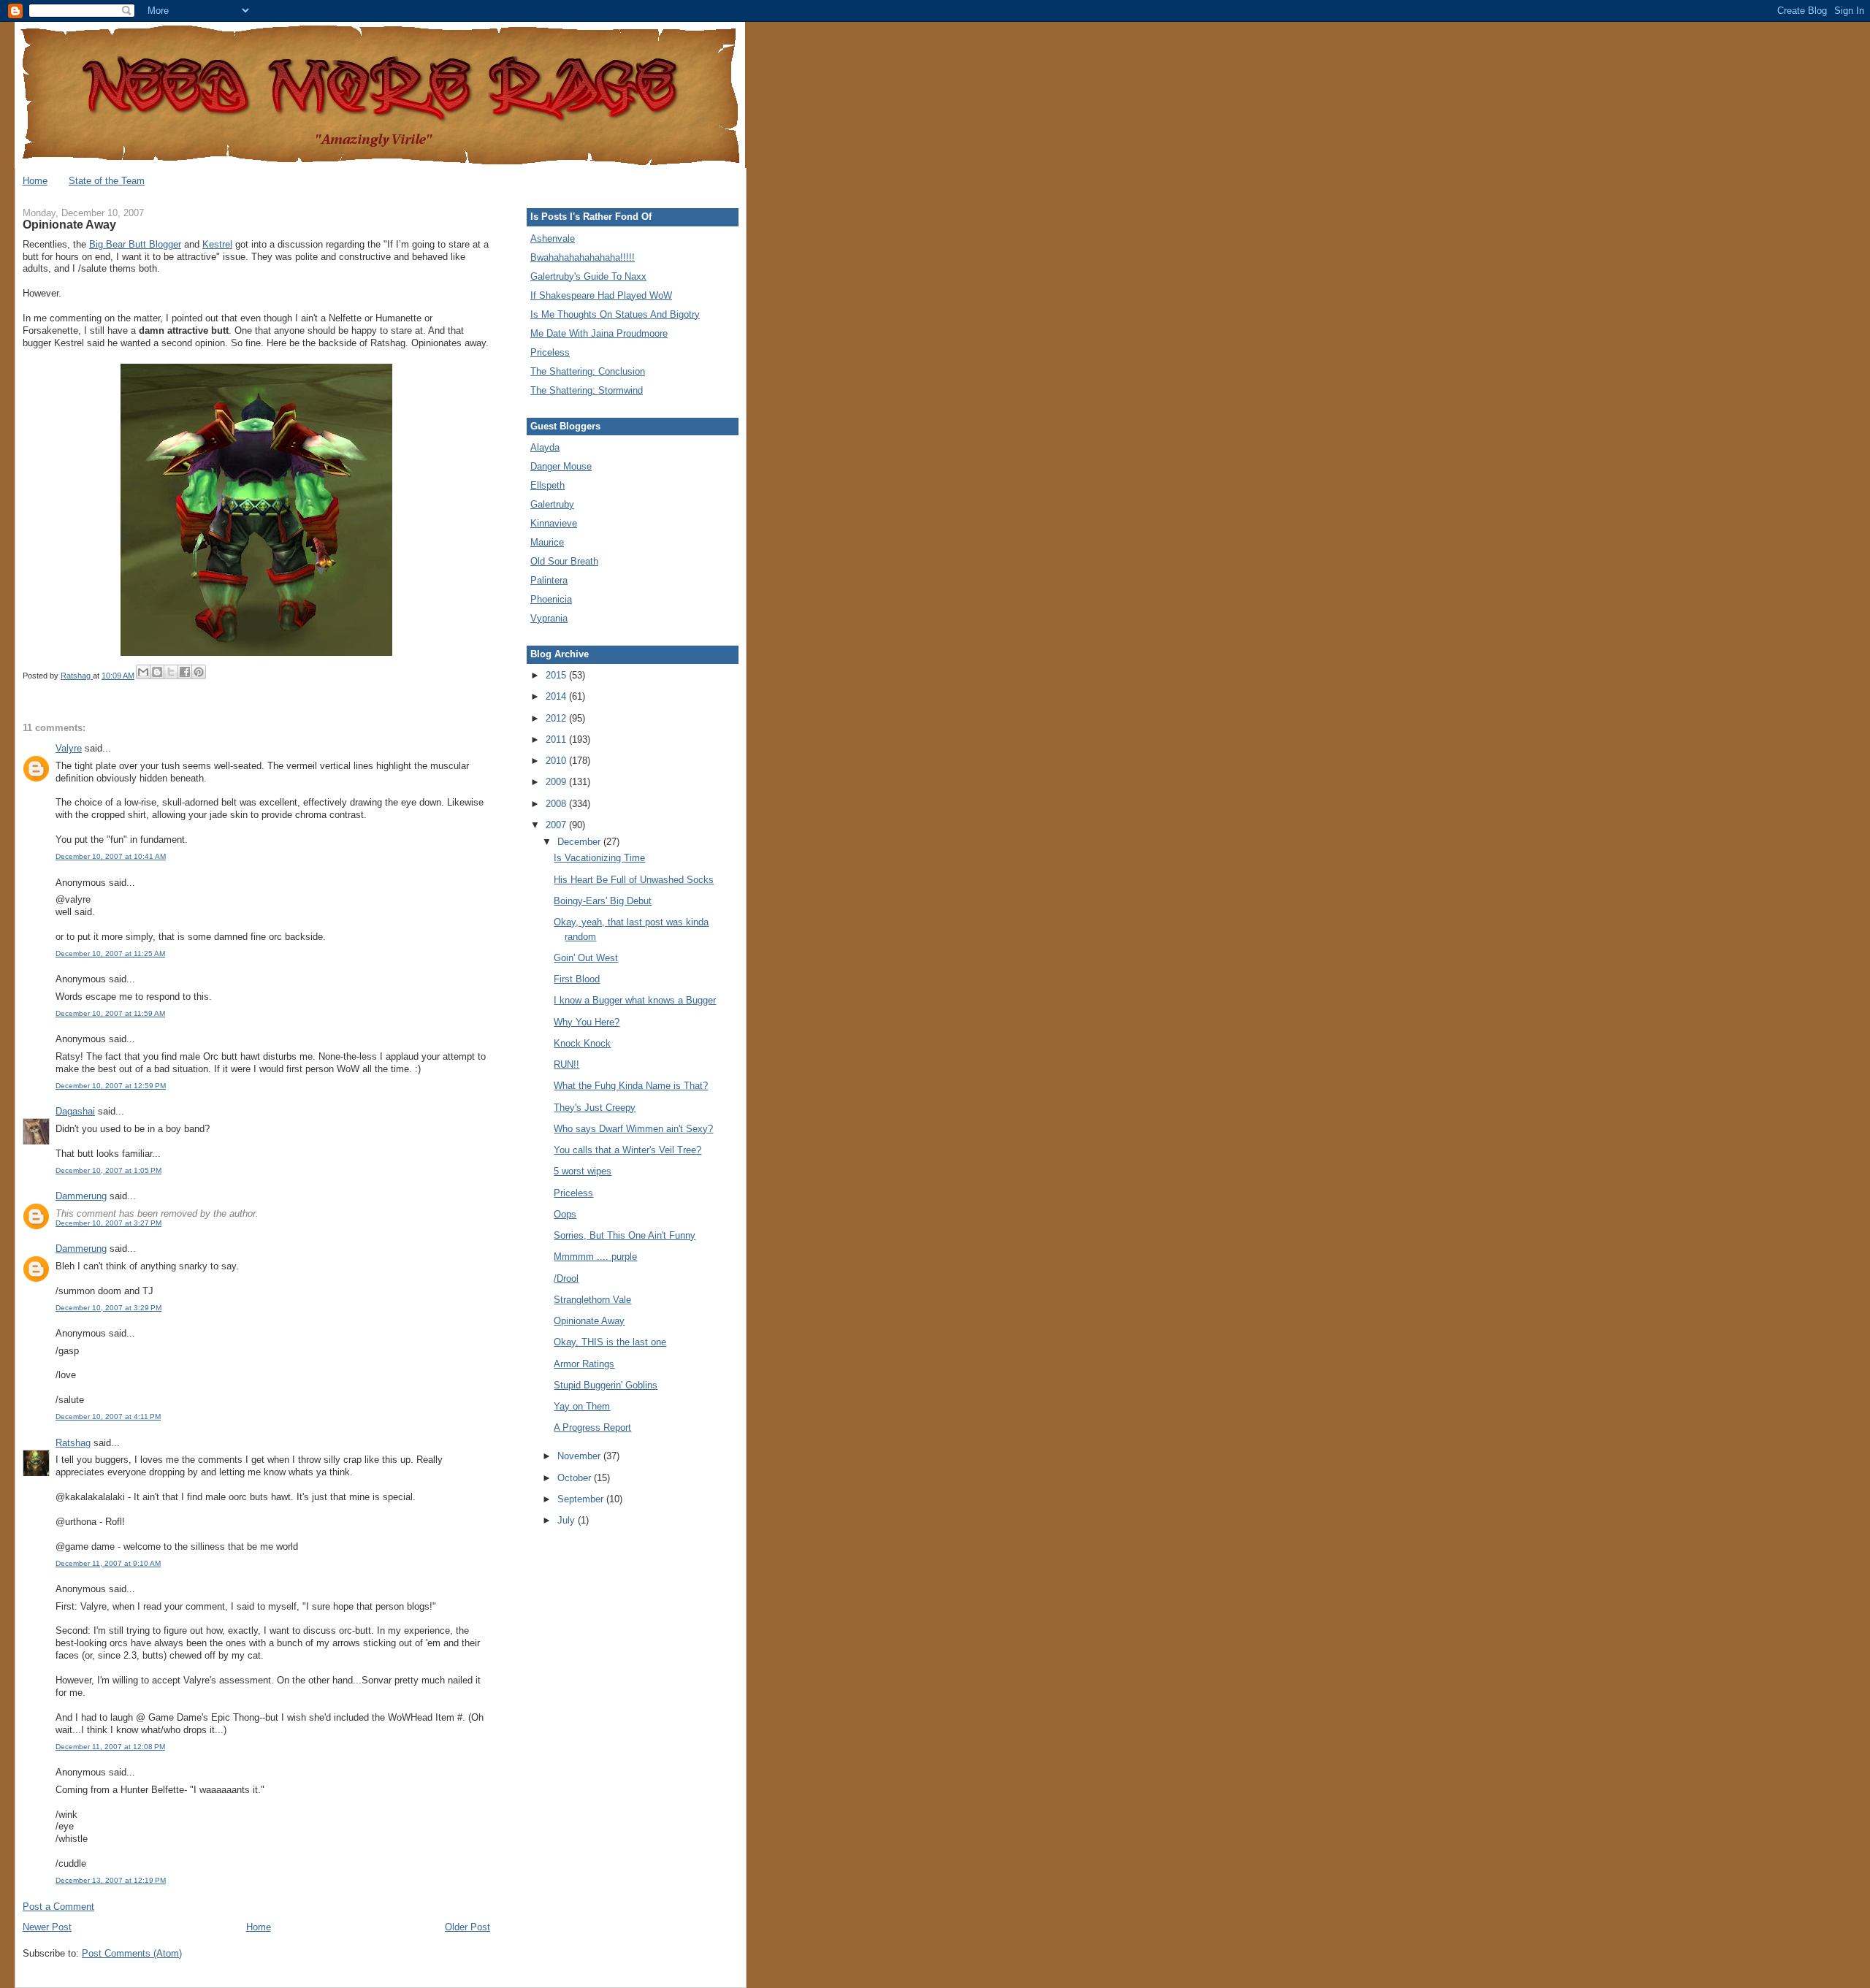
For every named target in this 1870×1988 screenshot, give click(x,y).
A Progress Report (592, 1427)
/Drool (566, 1278)
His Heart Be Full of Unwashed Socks (634, 880)
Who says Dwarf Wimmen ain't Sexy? (633, 1129)
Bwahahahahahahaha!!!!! (583, 257)
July (568, 1520)
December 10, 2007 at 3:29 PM (108, 1308)
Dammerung (81, 1196)
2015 (557, 675)
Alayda (545, 447)
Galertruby (552, 504)
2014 (557, 696)
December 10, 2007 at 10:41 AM (111, 856)
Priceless (550, 352)
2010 (557, 761)
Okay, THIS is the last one (610, 1342)
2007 (557, 825)
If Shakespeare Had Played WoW (601, 295)
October (576, 1478)
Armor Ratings (584, 1364)
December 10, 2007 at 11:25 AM (110, 953)
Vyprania (549, 618)
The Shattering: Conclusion (588, 371)
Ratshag (73, 1443)
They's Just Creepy (595, 1108)
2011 (557, 739)
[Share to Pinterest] (199, 672)
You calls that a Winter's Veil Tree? (627, 1150)
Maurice (547, 542)
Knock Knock (582, 1043)
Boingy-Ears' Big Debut (603, 901)
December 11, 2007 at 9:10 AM (108, 1563)
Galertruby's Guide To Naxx (588, 276)
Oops (565, 1214)
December (580, 842)
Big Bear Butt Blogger (135, 244)
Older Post (467, 1927)
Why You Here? (587, 1022)
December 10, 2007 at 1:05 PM (108, 1170)
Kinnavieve (554, 523)
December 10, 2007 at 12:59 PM (111, 1086)
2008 (557, 804)
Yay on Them (582, 1406)
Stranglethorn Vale (592, 1300)
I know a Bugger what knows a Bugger (635, 1000)
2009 (557, 782)
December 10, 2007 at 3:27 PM (108, 1223)
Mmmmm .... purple (595, 1257)
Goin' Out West (586, 958)
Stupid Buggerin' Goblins (606, 1385)
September (582, 1499)
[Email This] (143, 672)
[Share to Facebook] (185, 672)
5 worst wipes (583, 1171)
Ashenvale (553, 238)
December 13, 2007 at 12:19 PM (111, 1880)
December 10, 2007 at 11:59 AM (110, 1013)
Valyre (69, 748)
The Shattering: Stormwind (587, 390)
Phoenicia (551, 599)
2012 (557, 718)
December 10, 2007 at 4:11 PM (108, 1417)
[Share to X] (171, 672)
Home (35, 181)
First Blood (577, 979)
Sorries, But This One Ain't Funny (625, 1235)
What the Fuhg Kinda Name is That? (631, 1086)
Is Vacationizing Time (599, 858)
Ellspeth (547, 485)
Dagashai (75, 1111)
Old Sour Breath (564, 561)
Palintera (549, 580)
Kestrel (217, 244)
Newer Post (47, 1927)
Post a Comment (58, 1907)
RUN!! (566, 1064)
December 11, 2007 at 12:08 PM (110, 1747)
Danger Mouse (561, 466)
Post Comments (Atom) (132, 1953)
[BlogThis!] (157, 672)
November (580, 1456)
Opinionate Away (589, 1321)
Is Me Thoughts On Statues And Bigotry (615, 314)
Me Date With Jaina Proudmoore (599, 333)
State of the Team (107, 181)
